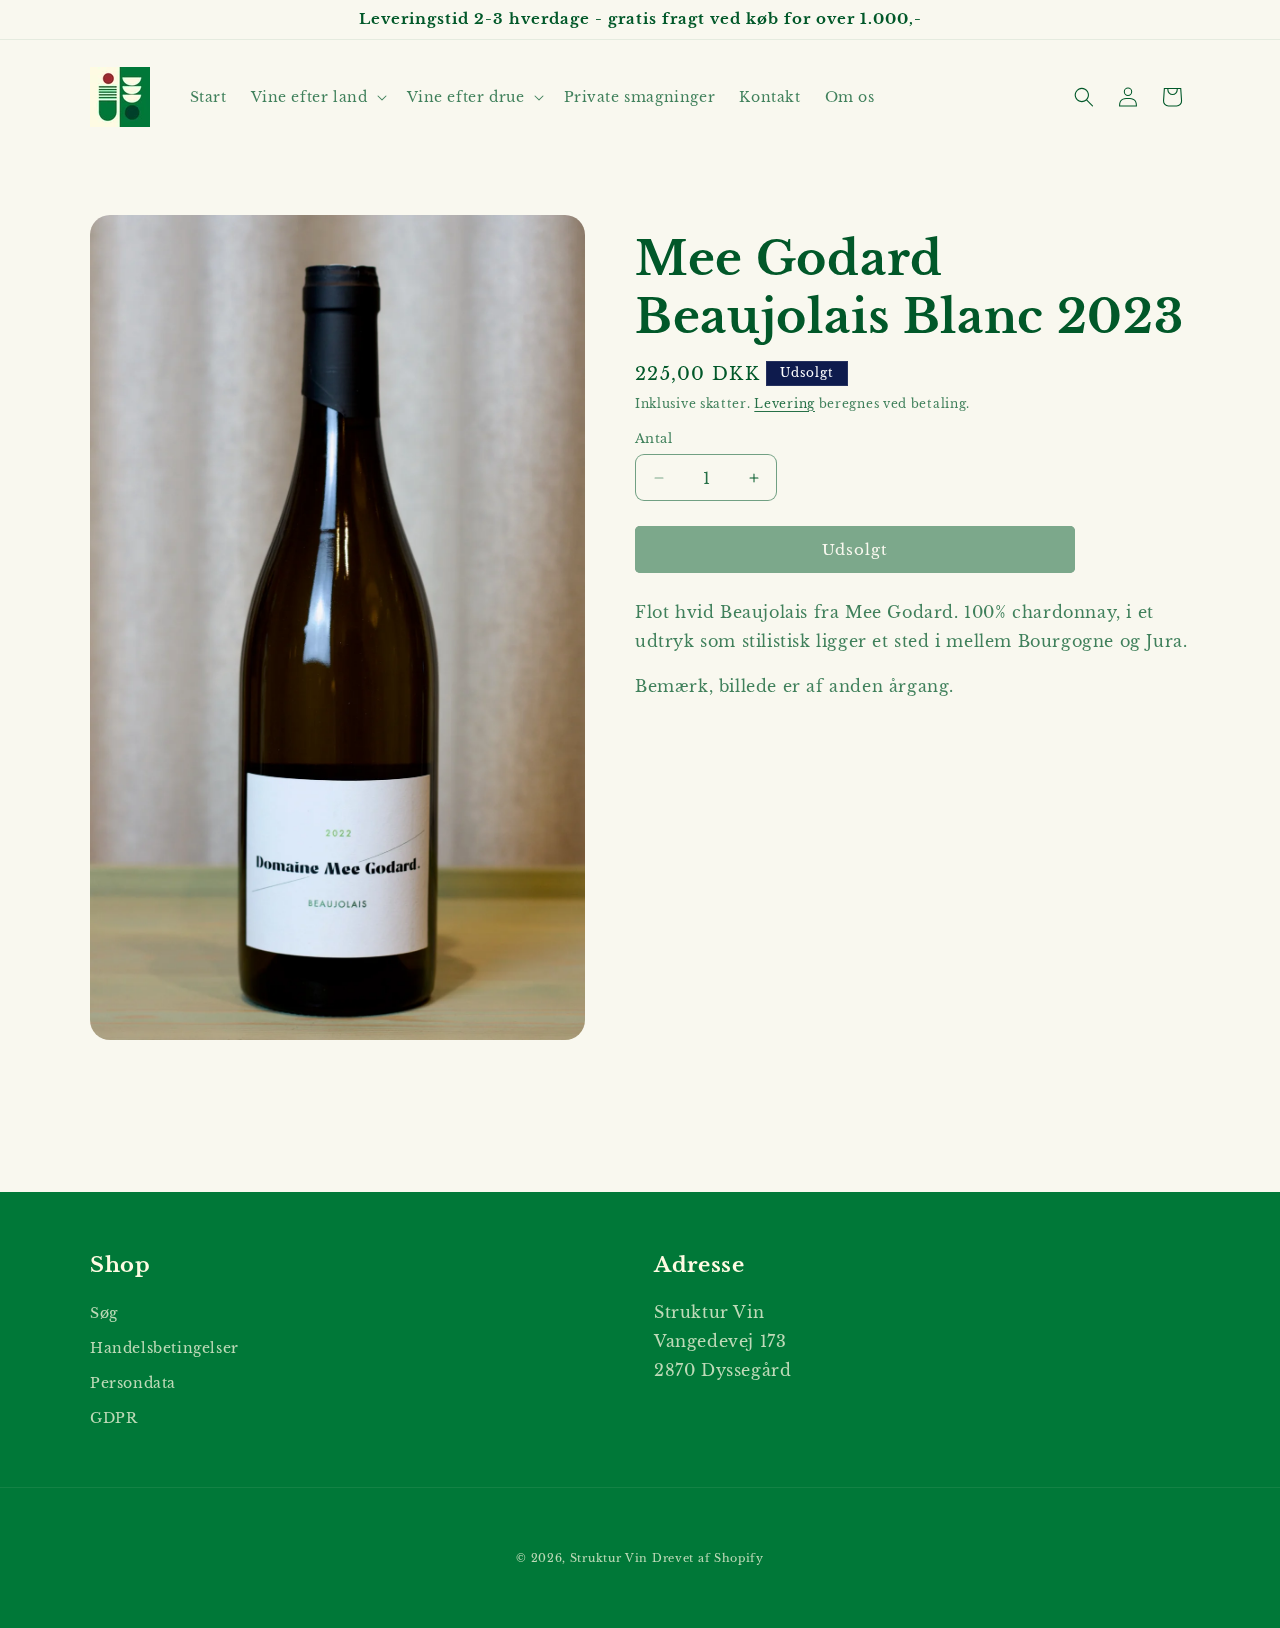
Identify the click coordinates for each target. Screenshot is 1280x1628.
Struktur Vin (609, 1558)
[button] (317, 97)
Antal (653, 438)
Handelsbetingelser (164, 1348)
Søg (104, 1313)
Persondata (133, 1383)
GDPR (113, 1418)
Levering (784, 403)
